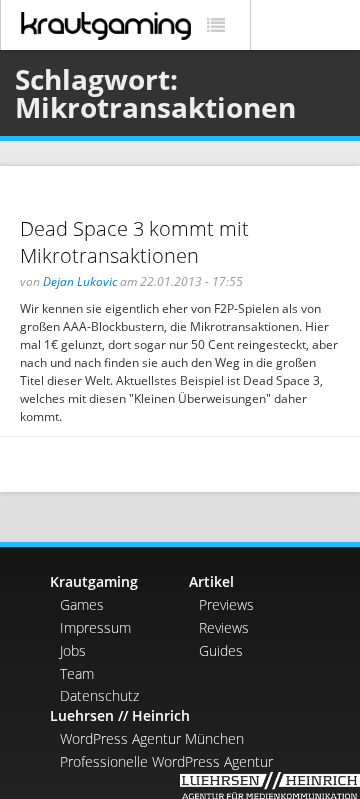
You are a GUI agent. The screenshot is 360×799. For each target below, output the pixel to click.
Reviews (224, 627)
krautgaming (106, 26)
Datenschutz (99, 695)
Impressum (95, 627)
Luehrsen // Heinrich (120, 715)
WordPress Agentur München (152, 738)
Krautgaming (94, 581)
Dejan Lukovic (80, 281)
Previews (226, 604)
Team (77, 673)
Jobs (73, 650)
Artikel (211, 581)
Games (82, 604)
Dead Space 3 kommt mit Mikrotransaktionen (134, 242)
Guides (221, 650)
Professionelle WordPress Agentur (166, 761)
